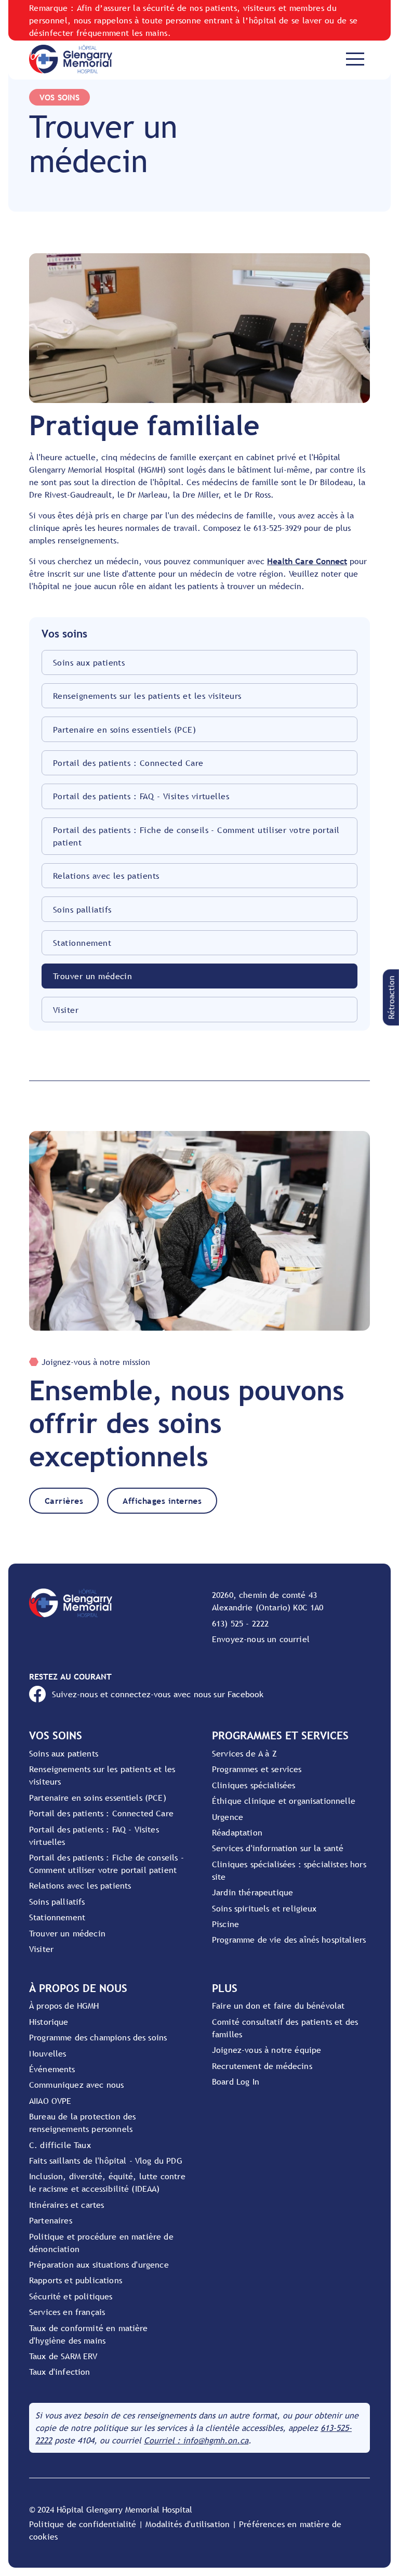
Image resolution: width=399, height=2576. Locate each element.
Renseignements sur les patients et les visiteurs (147, 696)
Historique (49, 2022)
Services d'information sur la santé (278, 1848)
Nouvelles (48, 2053)
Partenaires (51, 2220)
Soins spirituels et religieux (264, 1908)
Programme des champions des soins (98, 2037)
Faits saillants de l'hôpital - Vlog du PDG (106, 2161)
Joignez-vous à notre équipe (267, 2050)
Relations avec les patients (106, 876)
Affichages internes (162, 1501)
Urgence (228, 1817)
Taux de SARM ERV (63, 2356)
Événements (52, 2069)
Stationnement (82, 943)
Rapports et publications (76, 2280)
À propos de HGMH (64, 2006)
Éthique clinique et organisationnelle (284, 1801)
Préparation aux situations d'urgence (99, 2265)
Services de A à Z (244, 1753)
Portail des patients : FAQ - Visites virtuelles (141, 796)
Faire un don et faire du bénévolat (278, 2006)
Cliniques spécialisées (254, 1785)
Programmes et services (257, 1769)
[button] (391, 997)
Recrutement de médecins (262, 2066)
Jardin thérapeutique (252, 1892)
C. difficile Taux (60, 2145)
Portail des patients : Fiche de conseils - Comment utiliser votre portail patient (196, 836)
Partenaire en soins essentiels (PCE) (124, 730)
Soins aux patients (89, 662)
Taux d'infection (60, 2372)
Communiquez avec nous (76, 2085)
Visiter (66, 1010)
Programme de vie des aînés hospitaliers (289, 1940)
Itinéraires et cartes (66, 2205)
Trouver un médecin (93, 976)
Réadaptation (237, 1832)
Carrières (64, 1501)
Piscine (225, 1924)
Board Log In (236, 2081)
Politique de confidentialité (83, 2524)
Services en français (67, 2312)
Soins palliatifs (82, 909)
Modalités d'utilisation (188, 2524)
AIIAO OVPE (50, 2101)
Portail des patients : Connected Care (128, 763)
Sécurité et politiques (71, 2296)
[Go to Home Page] (71, 59)
